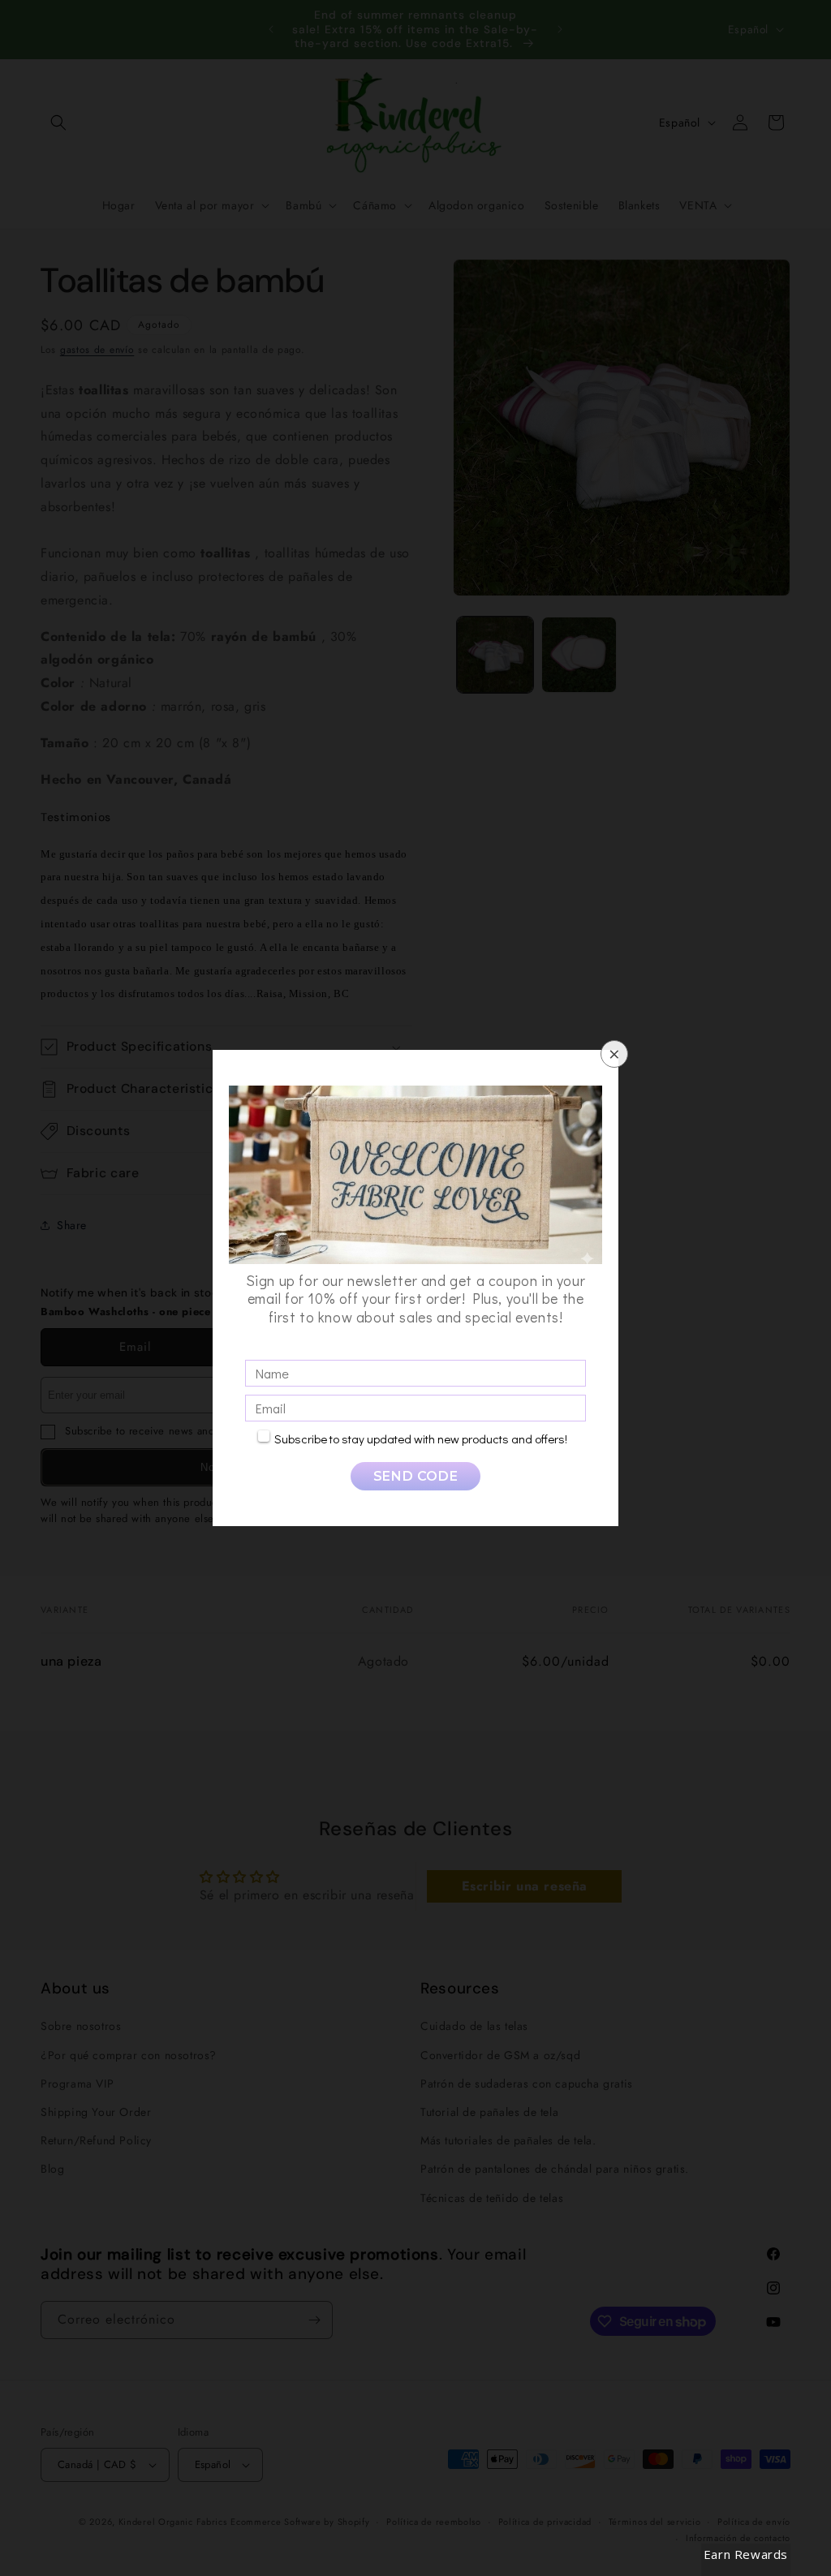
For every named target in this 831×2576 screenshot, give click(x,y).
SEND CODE (415, 1476)
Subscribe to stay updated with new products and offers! (421, 1439)
